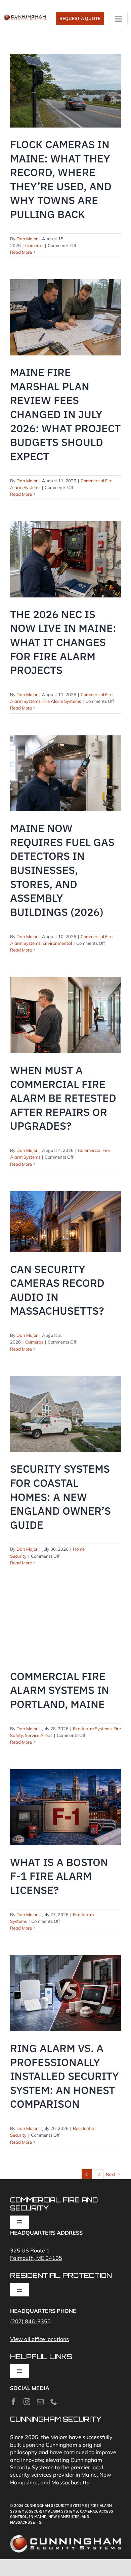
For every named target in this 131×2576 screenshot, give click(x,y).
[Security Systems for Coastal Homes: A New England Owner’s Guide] (65, 1414)
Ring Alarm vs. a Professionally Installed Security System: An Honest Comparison (64, 2076)
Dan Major (27, 239)
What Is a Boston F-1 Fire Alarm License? (59, 1876)
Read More (21, 252)
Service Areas (39, 1735)
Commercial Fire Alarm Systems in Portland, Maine (60, 1690)
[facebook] (13, 2402)
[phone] (54, 2402)
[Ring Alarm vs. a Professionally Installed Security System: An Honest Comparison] (65, 1993)
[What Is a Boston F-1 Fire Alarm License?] (65, 1807)
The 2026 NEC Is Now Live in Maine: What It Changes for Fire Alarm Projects (63, 642)
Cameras (34, 245)
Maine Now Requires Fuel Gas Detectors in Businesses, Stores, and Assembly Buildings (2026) (62, 870)
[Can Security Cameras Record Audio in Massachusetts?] (65, 1222)
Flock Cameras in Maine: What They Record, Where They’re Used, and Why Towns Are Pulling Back (61, 179)
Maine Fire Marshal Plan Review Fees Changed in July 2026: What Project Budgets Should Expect (65, 414)
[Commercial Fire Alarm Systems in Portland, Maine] (65, 1624)
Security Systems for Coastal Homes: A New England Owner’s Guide (60, 1497)
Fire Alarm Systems (62, 701)
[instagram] (27, 2402)
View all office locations (39, 2339)
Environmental (57, 943)
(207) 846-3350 (30, 2321)
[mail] (40, 2402)
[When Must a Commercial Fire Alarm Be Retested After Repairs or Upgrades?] (65, 1015)
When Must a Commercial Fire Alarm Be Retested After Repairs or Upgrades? (63, 1098)
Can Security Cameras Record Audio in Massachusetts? (57, 1290)
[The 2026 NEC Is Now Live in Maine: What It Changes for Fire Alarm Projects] (65, 559)
